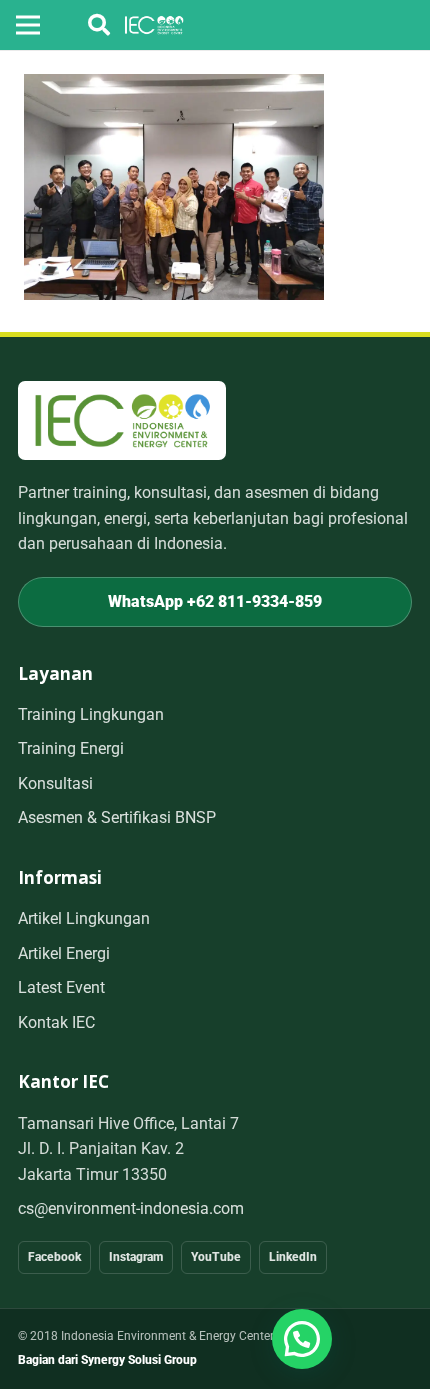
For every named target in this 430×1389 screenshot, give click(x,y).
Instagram (136, 1257)
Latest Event (61, 987)
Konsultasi (55, 783)
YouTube (216, 1257)
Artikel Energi (64, 953)
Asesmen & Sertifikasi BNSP (117, 817)
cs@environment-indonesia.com (131, 1208)
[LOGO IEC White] (154, 25)
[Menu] (28, 25)
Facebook (54, 1257)
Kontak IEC (56, 1022)
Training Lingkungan (91, 714)
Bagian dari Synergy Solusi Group (107, 1360)
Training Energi (71, 748)
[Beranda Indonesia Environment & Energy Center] (122, 420)
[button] (99, 25)
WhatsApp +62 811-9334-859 (215, 601)
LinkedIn (293, 1257)
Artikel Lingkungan (84, 918)
